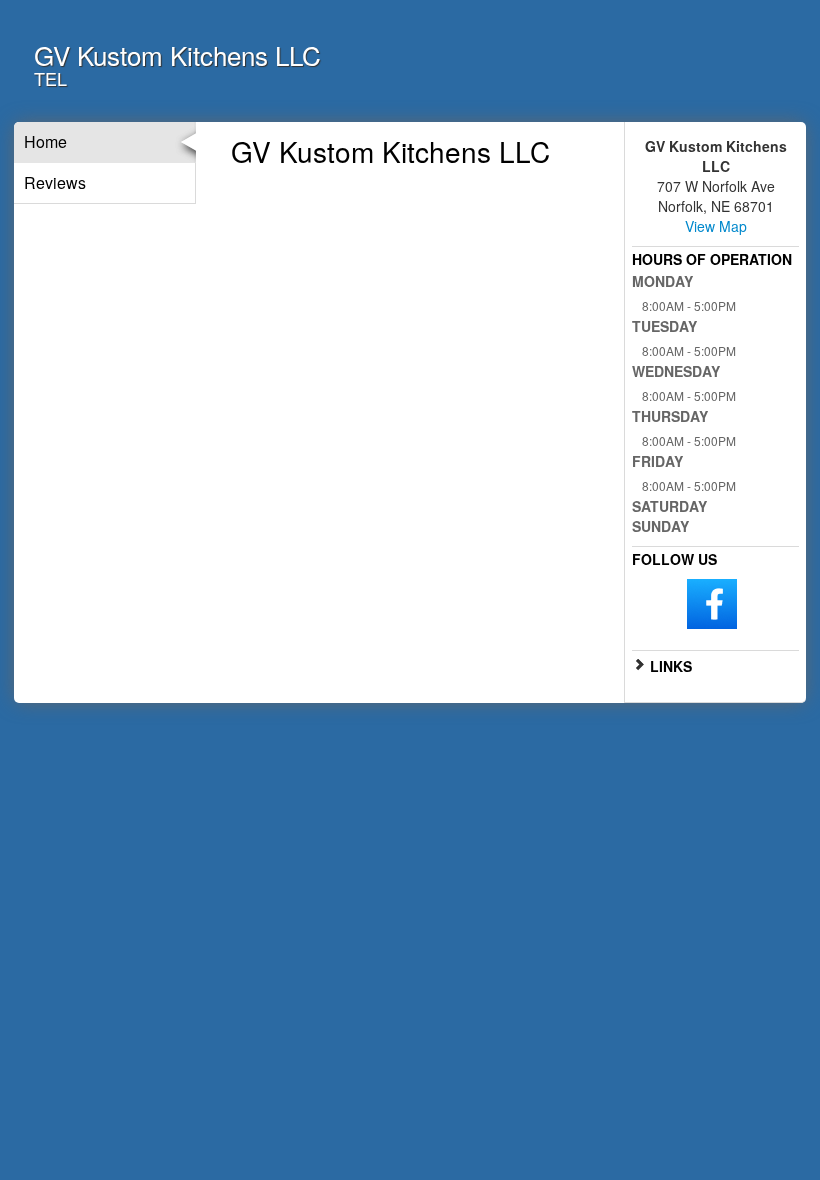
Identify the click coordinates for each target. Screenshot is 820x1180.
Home (45, 141)
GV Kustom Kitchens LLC (177, 54)
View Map (716, 226)
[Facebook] (712, 602)
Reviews (55, 182)
